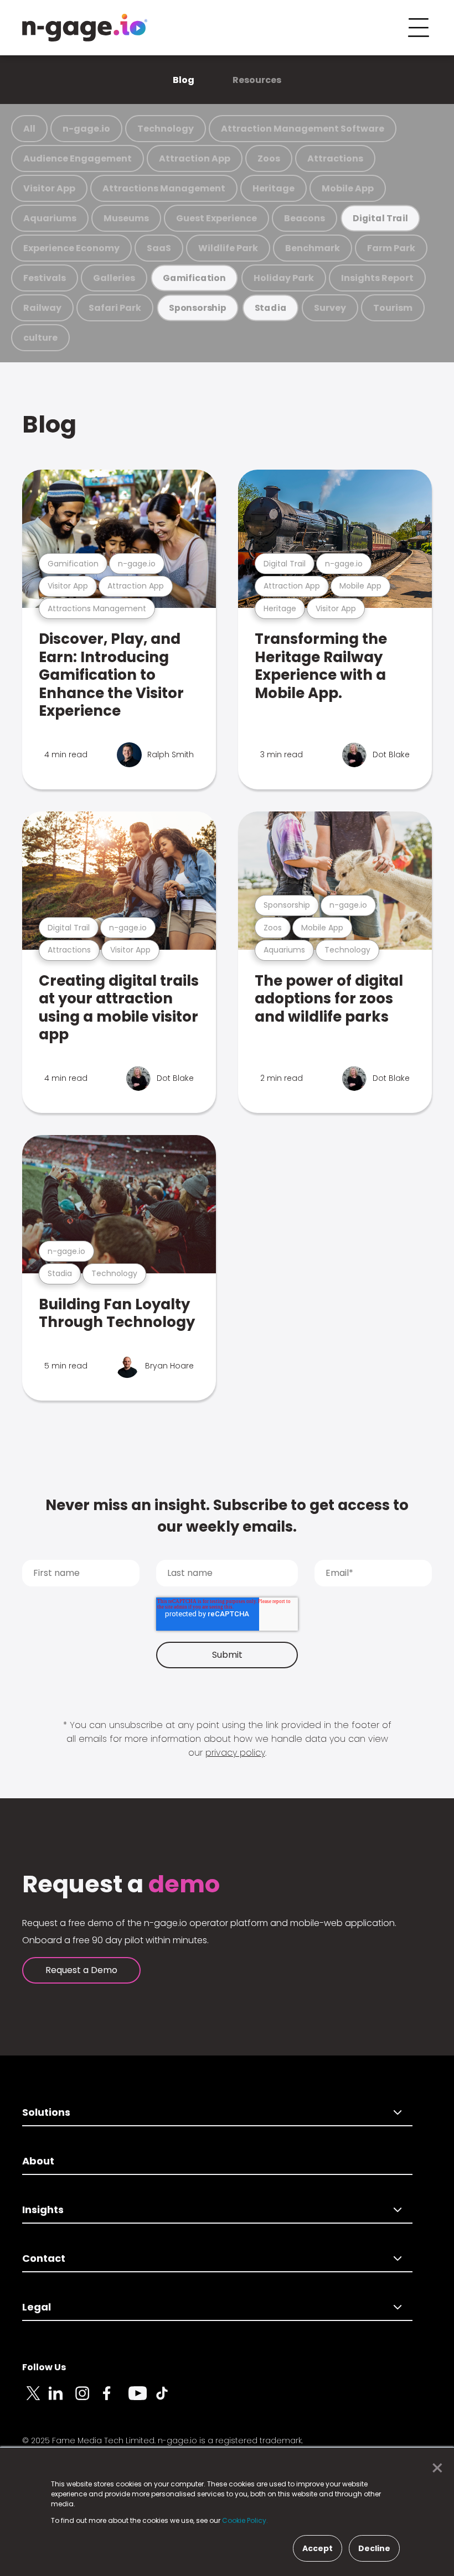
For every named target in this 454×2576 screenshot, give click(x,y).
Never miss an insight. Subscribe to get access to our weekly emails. (227, 1516)
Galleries (114, 278)
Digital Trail (380, 218)
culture (40, 338)
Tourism (393, 308)
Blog (184, 80)
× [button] (434, 2468)
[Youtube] (142, 2400)
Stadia (271, 308)
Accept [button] (318, 2548)
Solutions (46, 2112)
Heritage (274, 188)
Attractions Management (164, 188)
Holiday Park (284, 278)
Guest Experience (216, 218)
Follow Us (44, 2367)
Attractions (335, 158)
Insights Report (377, 278)
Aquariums (50, 218)
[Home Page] (85, 28)
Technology (166, 129)
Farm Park (391, 248)
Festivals (45, 278)
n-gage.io (86, 129)
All (29, 129)
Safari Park (115, 308)
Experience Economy (71, 248)
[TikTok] (168, 2400)
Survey (330, 308)
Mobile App (348, 188)
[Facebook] (115, 2400)
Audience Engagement (78, 158)
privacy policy (235, 1753)
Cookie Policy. (245, 2520)
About (38, 2161)
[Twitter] (35, 2400)
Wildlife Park (228, 248)
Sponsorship (198, 308)
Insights (43, 2210)
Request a (121, 1885)
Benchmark (313, 248)
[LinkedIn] (62, 2400)
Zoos (269, 158)
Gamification (194, 278)
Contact (44, 2258)
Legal (37, 2307)
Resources (257, 80)
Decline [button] (374, 2548)
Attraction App (195, 158)
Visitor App (49, 188)
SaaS (159, 248)
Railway (42, 308)
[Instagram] (89, 2400)
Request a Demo (81, 1970)
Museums (126, 218)
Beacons (305, 218)
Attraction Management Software (303, 129)
